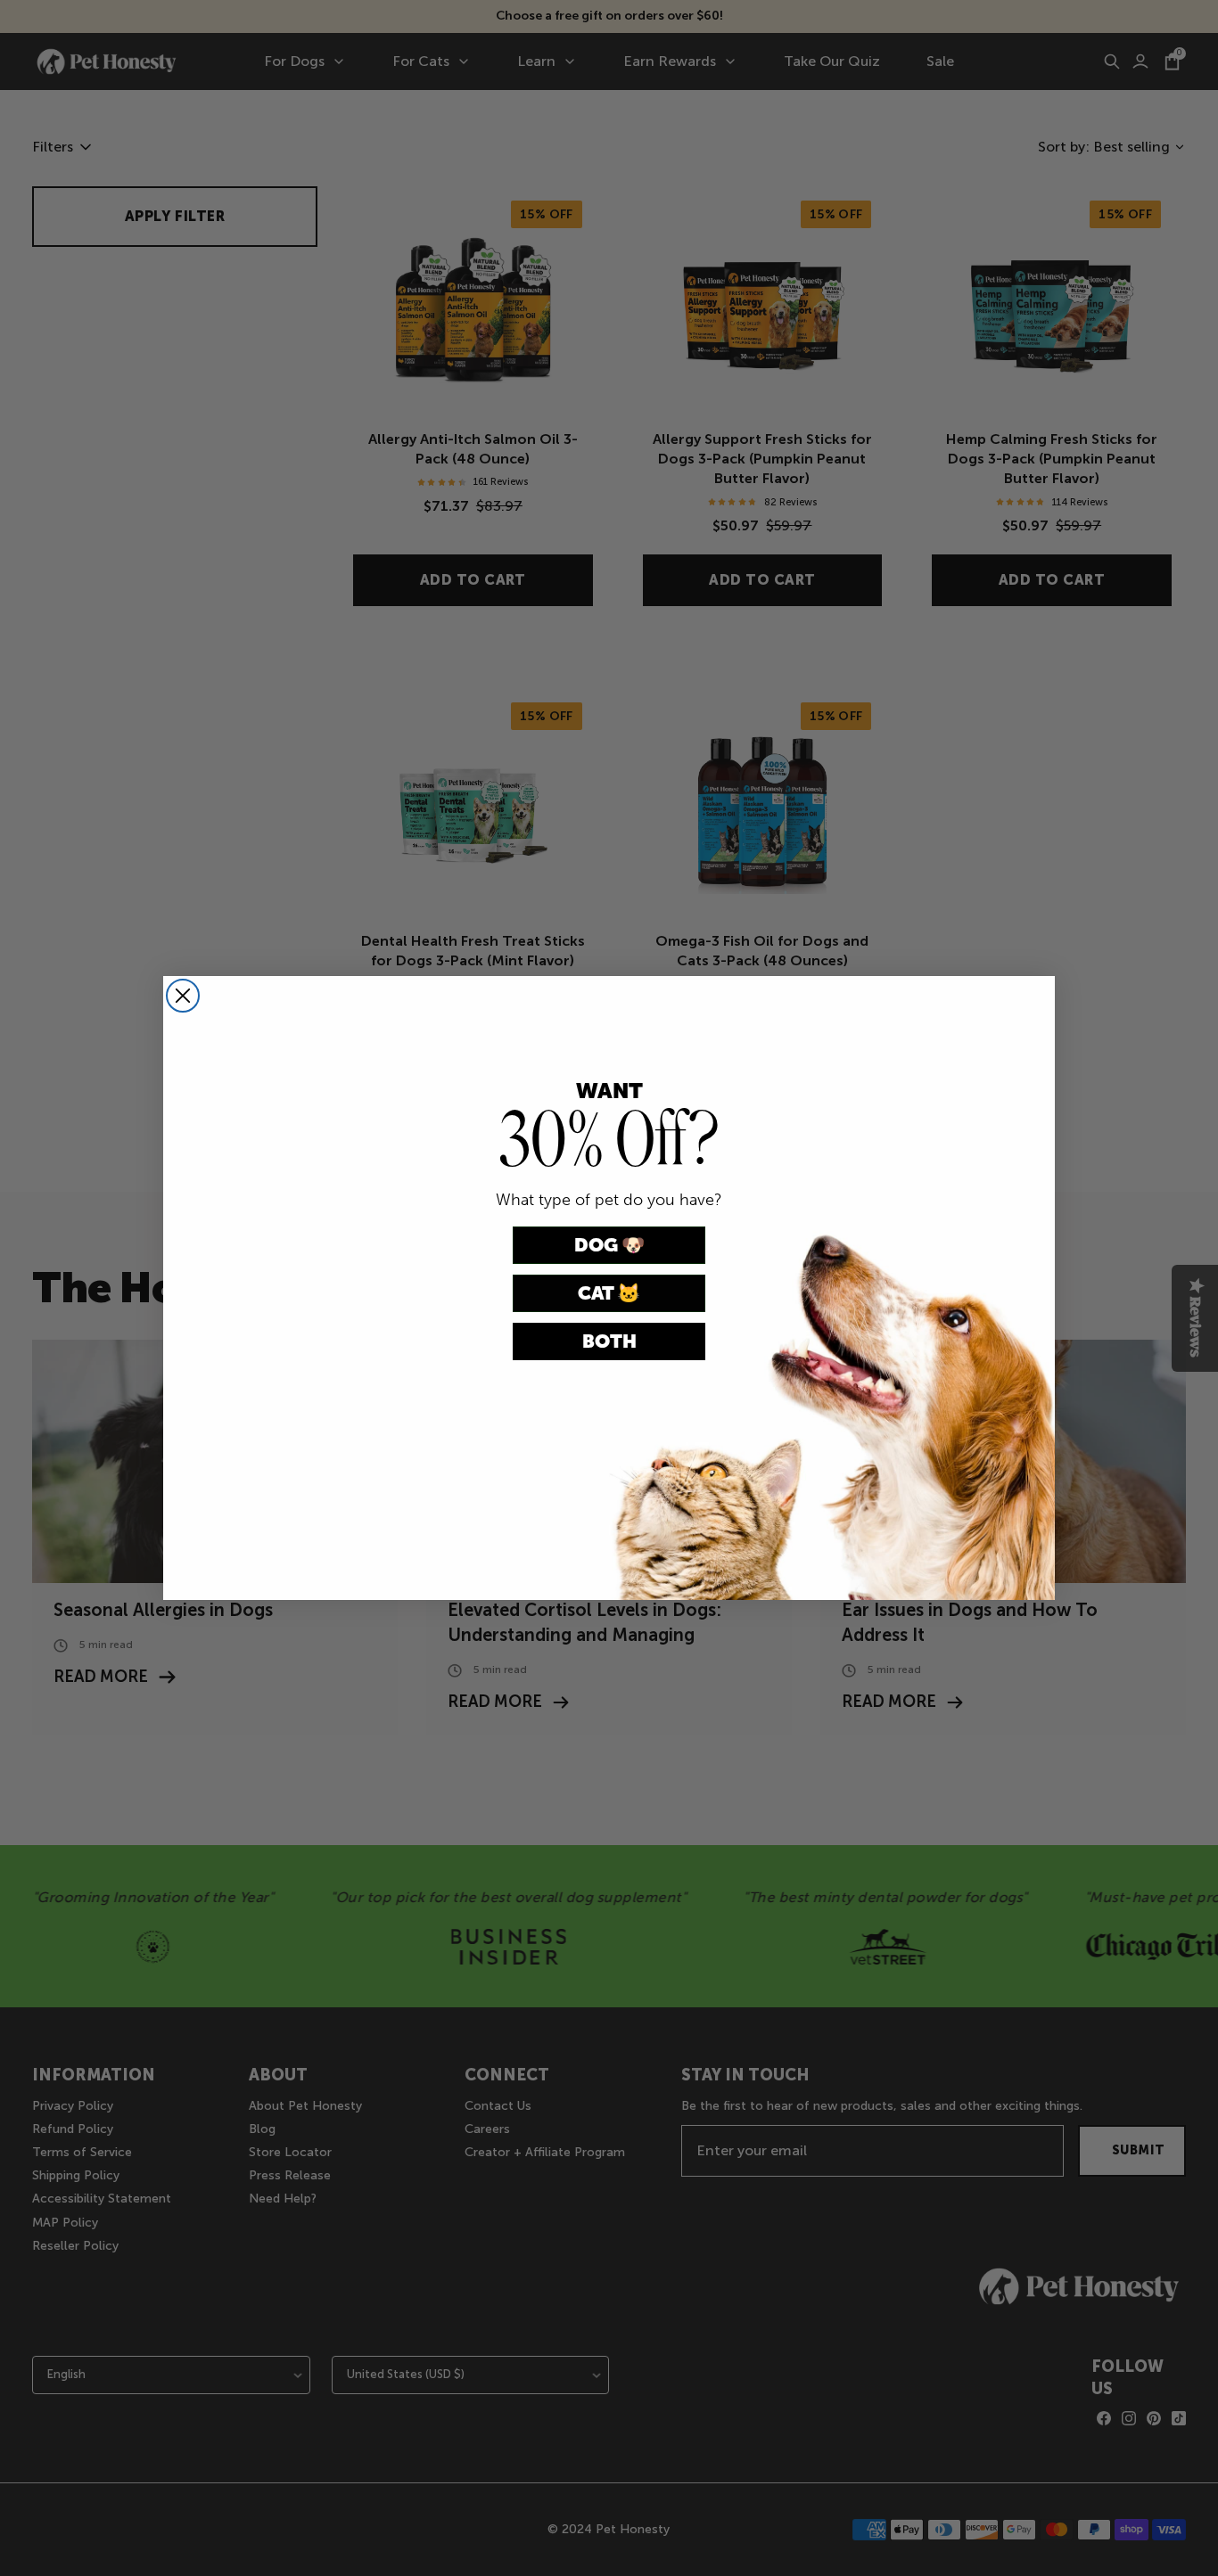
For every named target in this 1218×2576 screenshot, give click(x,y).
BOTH (609, 1341)
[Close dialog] (183, 996)
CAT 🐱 (609, 1293)
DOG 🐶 (609, 1245)
